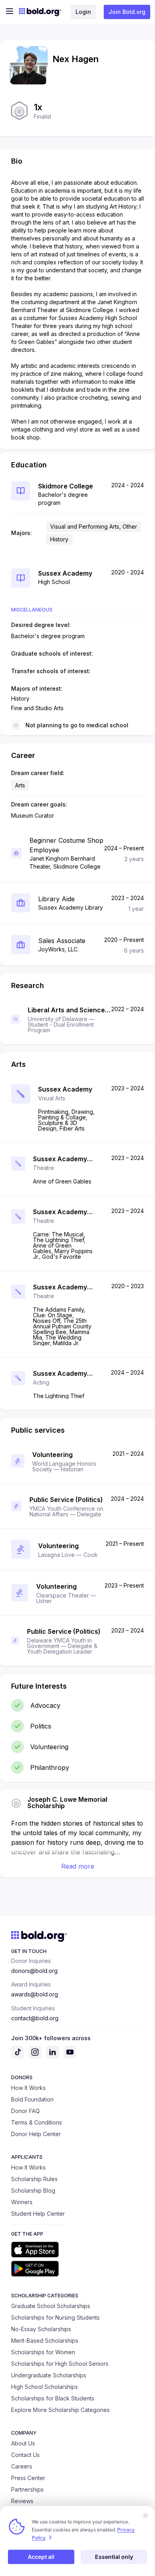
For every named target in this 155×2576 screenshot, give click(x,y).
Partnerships (27, 2489)
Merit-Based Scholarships (45, 2341)
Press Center (28, 2478)
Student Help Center (38, 2214)
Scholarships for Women (43, 2352)
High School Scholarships (45, 2387)
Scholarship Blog (33, 2190)
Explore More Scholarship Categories (60, 2410)
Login (83, 12)
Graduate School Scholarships (51, 2306)
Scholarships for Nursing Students (55, 2317)
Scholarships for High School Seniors (60, 2364)
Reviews (22, 2501)
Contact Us (25, 2455)
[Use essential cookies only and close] (145, 2515)
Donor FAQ (25, 2111)
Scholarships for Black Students (53, 2398)
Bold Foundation (32, 2099)
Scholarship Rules (34, 2179)
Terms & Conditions (37, 2122)
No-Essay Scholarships (41, 2329)
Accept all (41, 2557)
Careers (22, 2466)
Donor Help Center (36, 2134)
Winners (22, 2202)
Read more (78, 1866)
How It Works (28, 2088)
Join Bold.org (127, 12)
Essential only (114, 2557)
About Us (23, 2443)
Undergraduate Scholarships (49, 2375)
